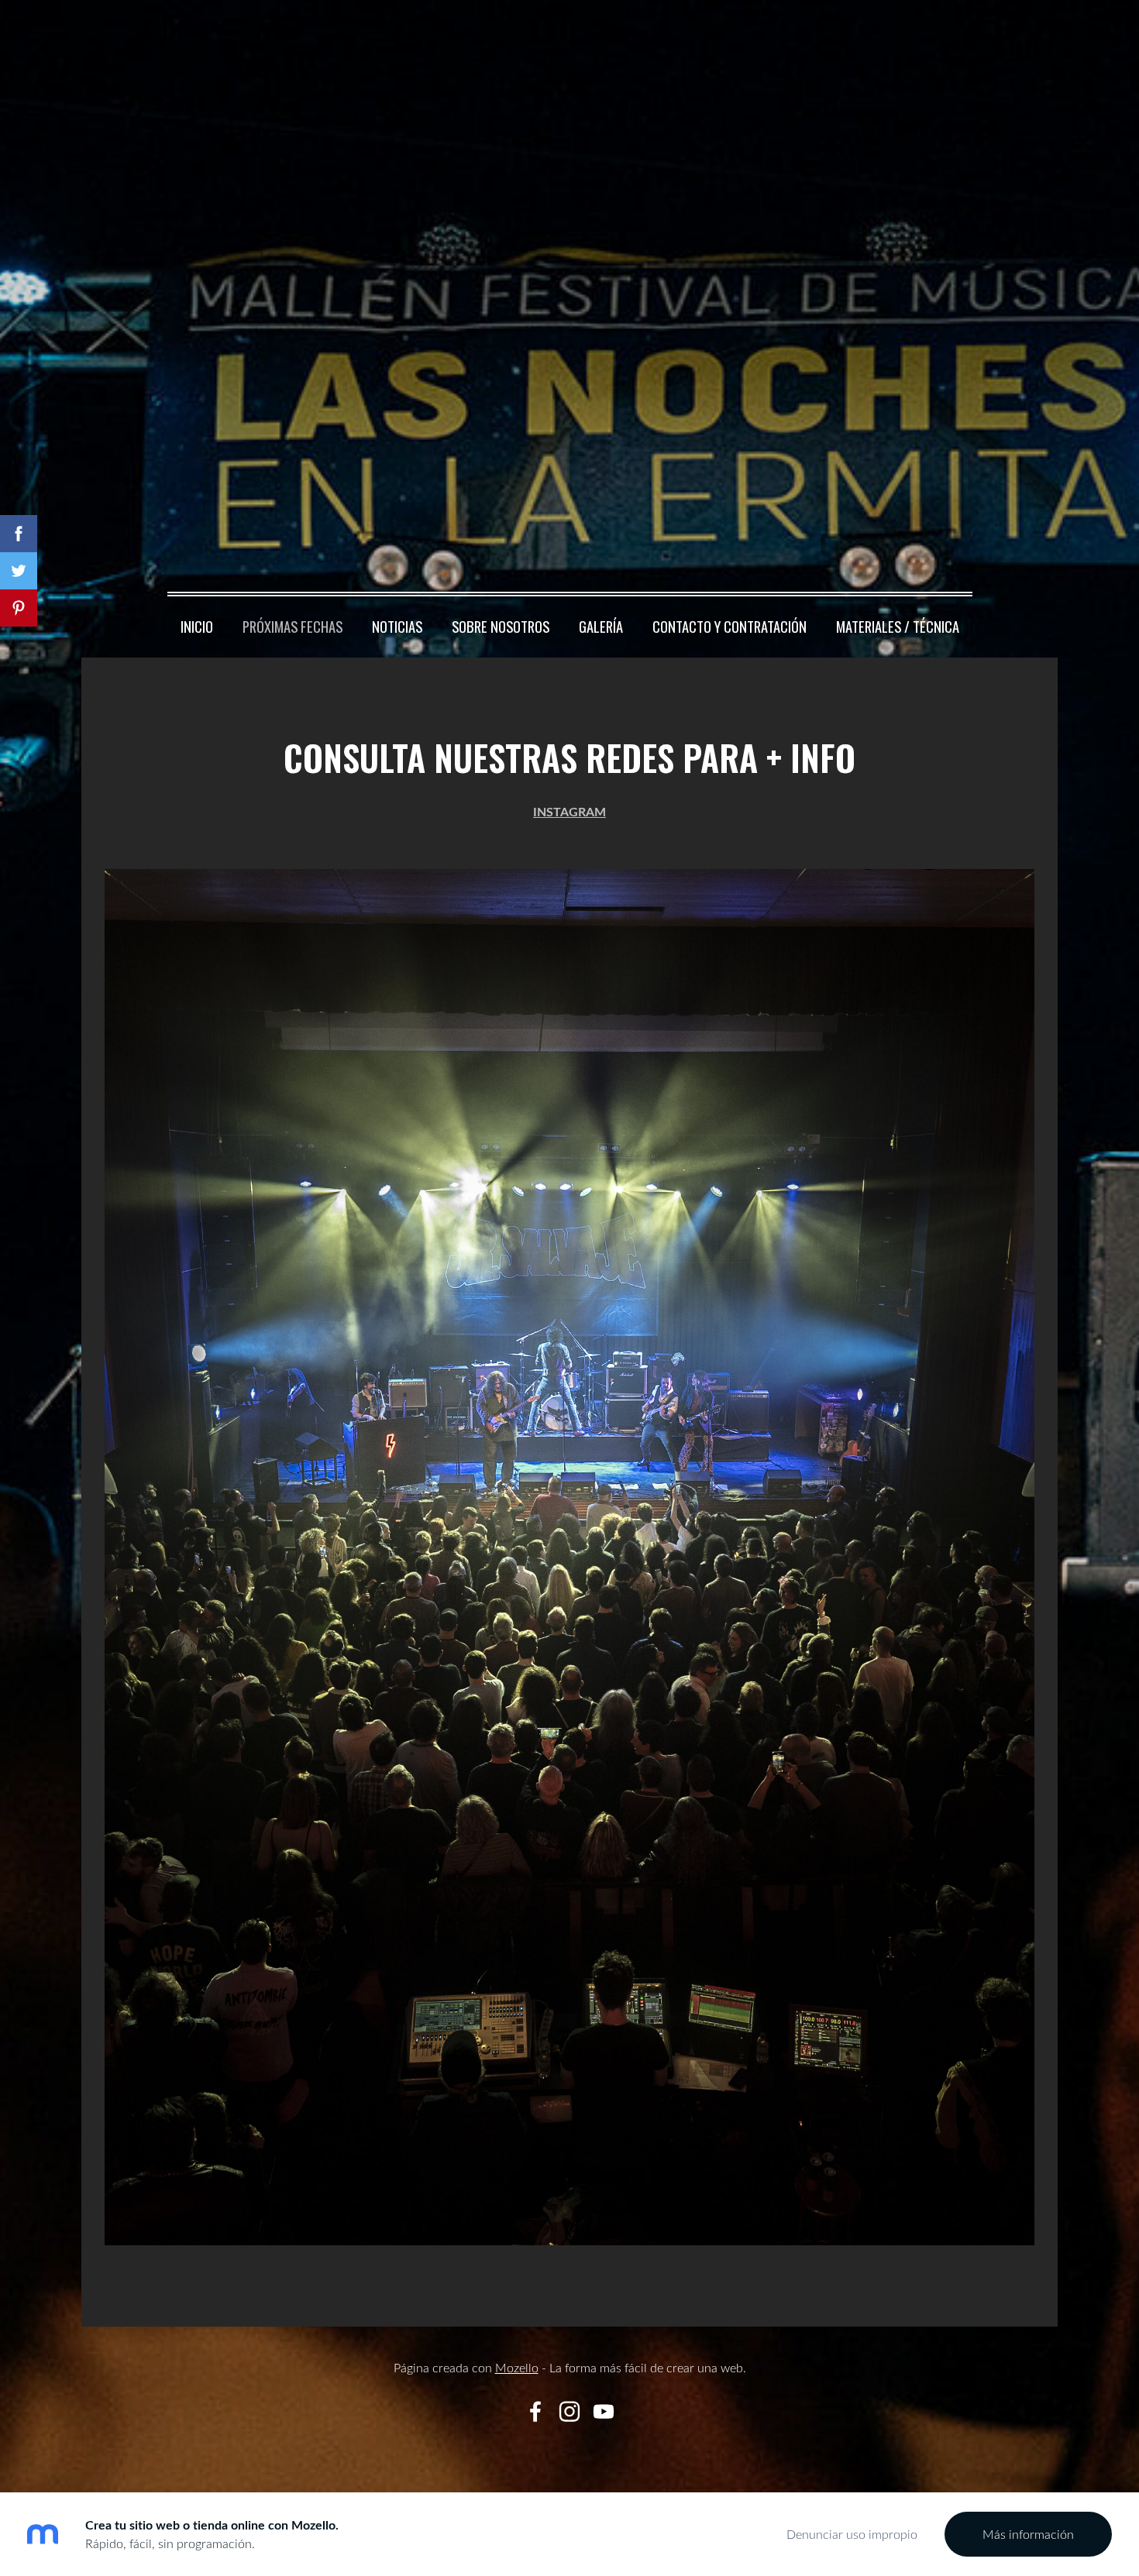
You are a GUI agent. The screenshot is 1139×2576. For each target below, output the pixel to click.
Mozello (517, 2368)
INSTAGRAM (569, 811)
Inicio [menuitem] (197, 626)
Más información (1028, 2534)
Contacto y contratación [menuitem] (730, 626)
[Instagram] (569, 2411)
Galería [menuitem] (601, 626)
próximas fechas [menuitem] (292, 626)
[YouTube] (604, 2411)
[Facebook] (535, 2411)
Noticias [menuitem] (397, 626)
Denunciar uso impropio (852, 2534)
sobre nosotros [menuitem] (501, 626)
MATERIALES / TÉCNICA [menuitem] (898, 626)
